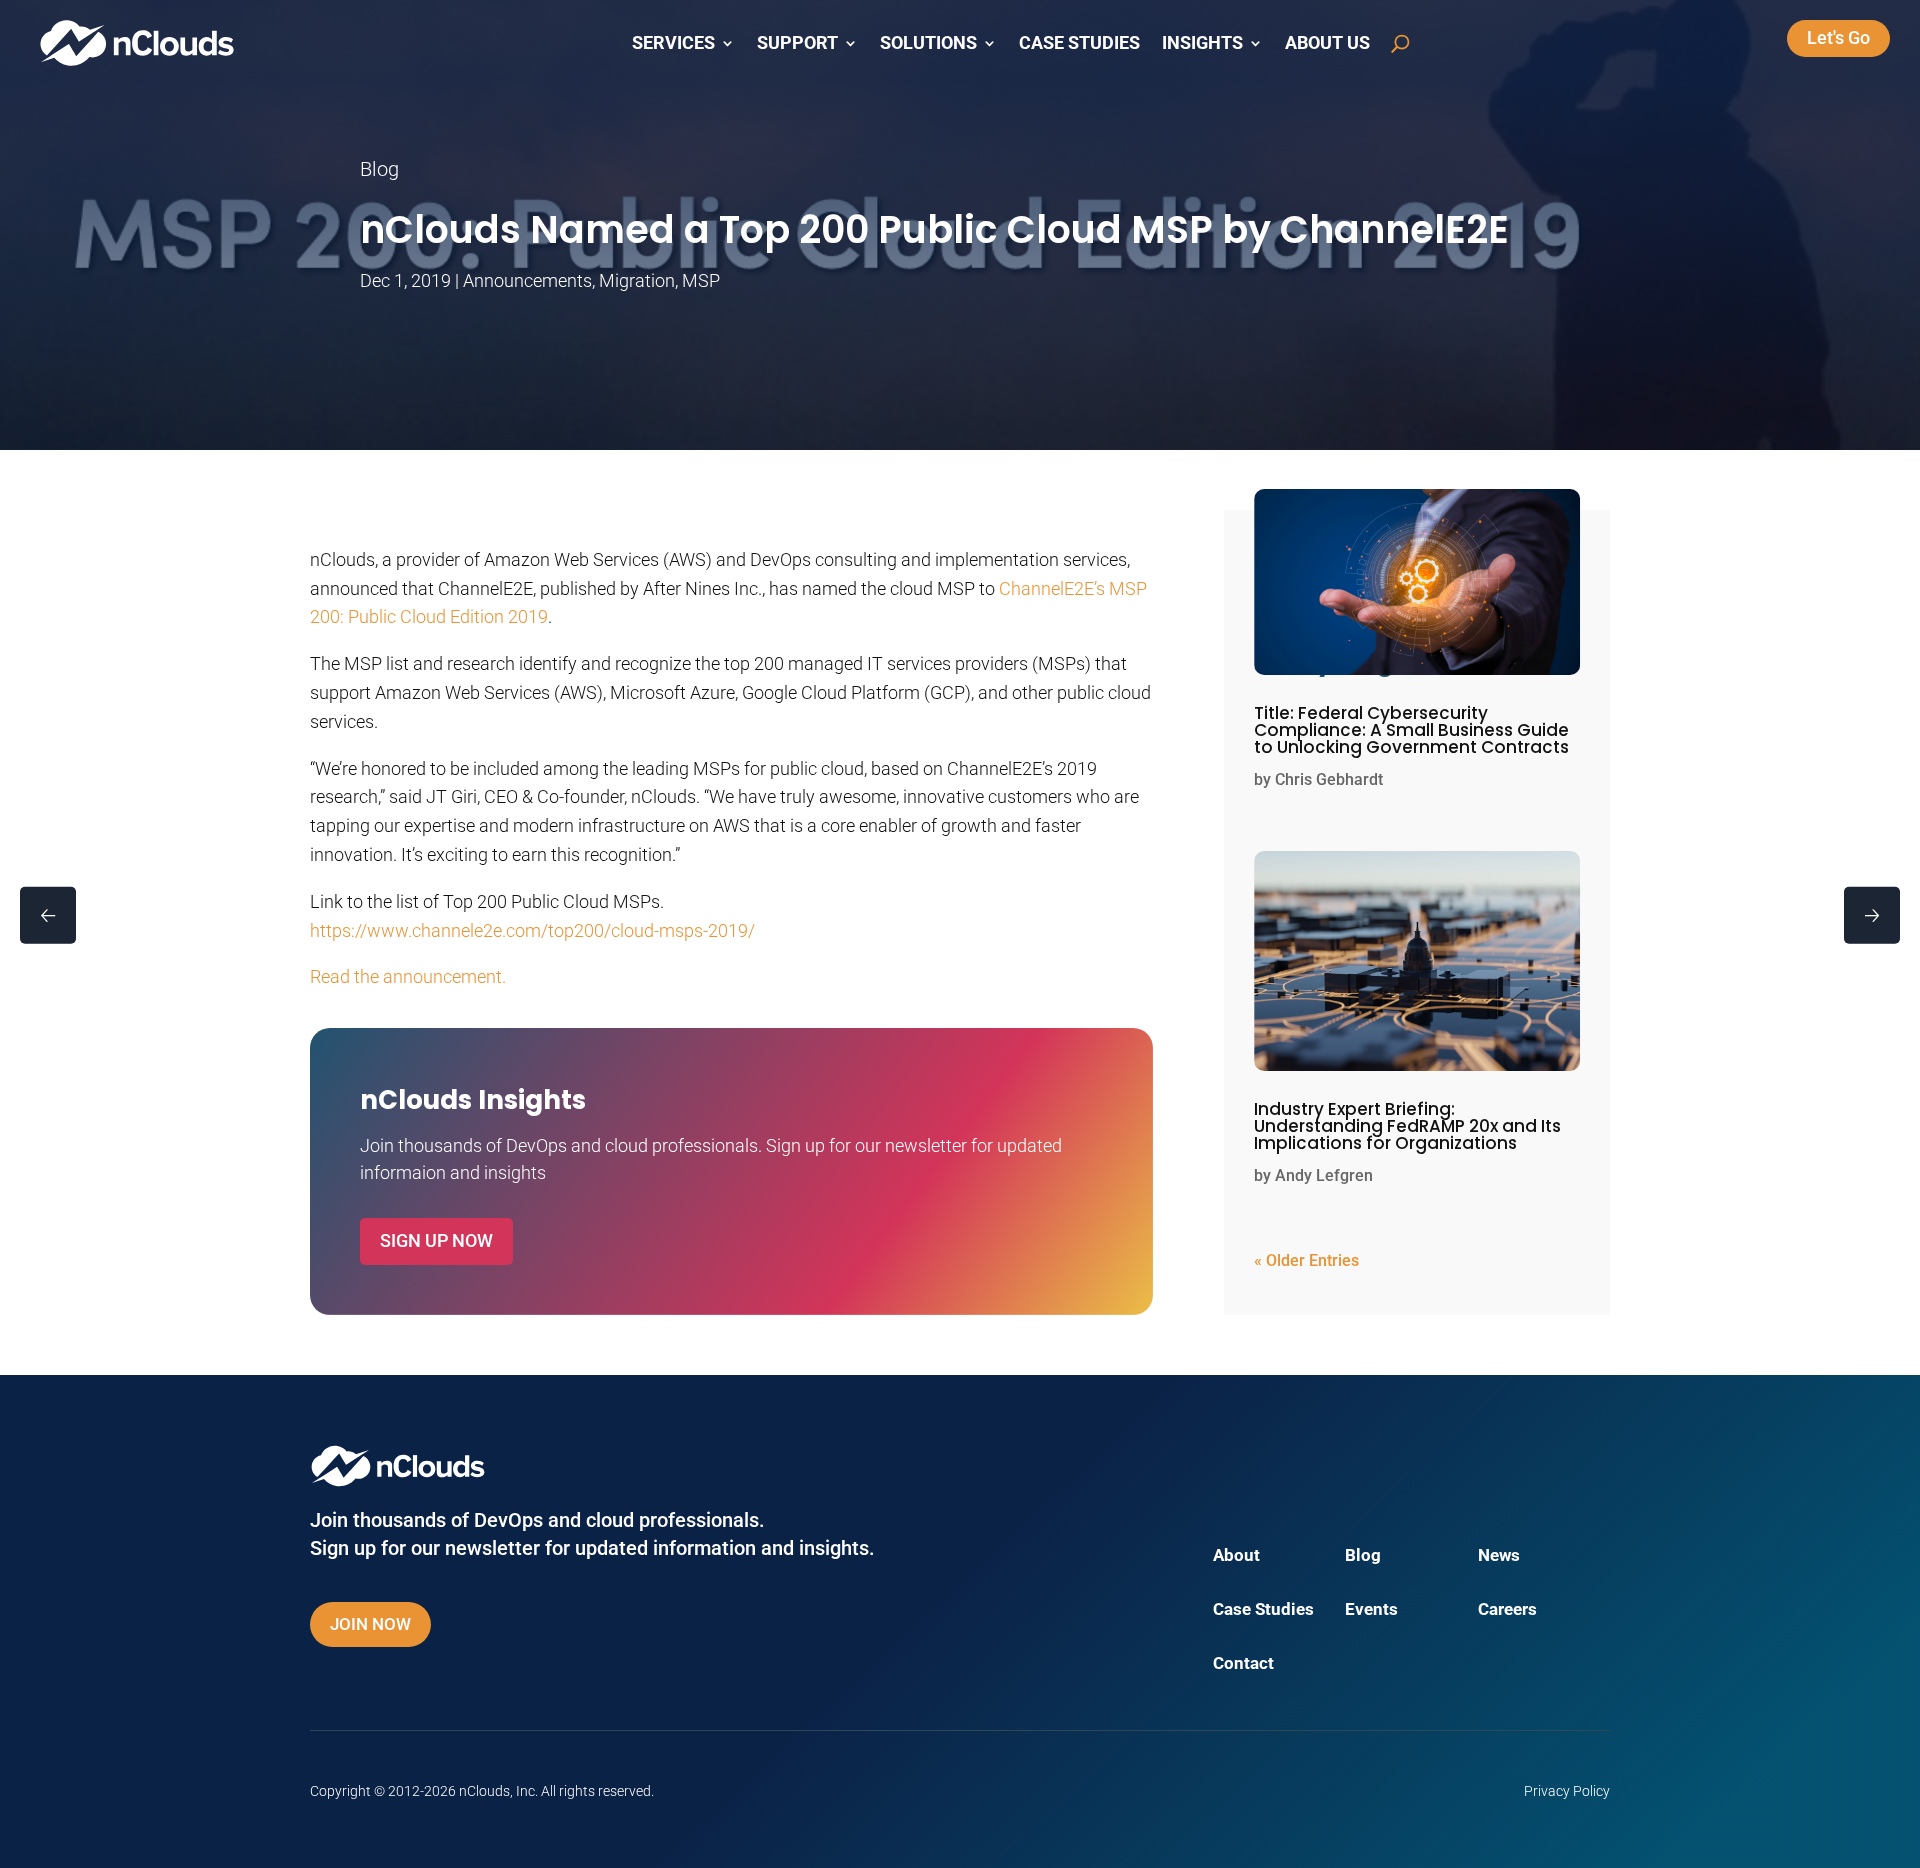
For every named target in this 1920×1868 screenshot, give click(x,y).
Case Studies (1079, 43)
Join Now (370, 1624)
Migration (637, 280)
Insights (1202, 43)
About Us (1327, 43)
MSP (701, 280)
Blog (1363, 1556)
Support (797, 43)
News (1499, 1556)
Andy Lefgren (1324, 1175)
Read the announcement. (408, 976)
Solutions (928, 43)
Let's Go (1838, 37)
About (1236, 1556)
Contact (1243, 1664)
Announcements (527, 280)
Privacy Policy (1567, 1791)
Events (1371, 1610)
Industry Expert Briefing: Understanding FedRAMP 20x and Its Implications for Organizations (1407, 1126)
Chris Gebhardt (1329, 779)
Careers (1507, 1610)
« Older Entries (1306, 1260)
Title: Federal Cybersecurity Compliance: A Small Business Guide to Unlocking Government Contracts (1411, 730)
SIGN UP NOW (436, 1240)
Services (673, 43)
